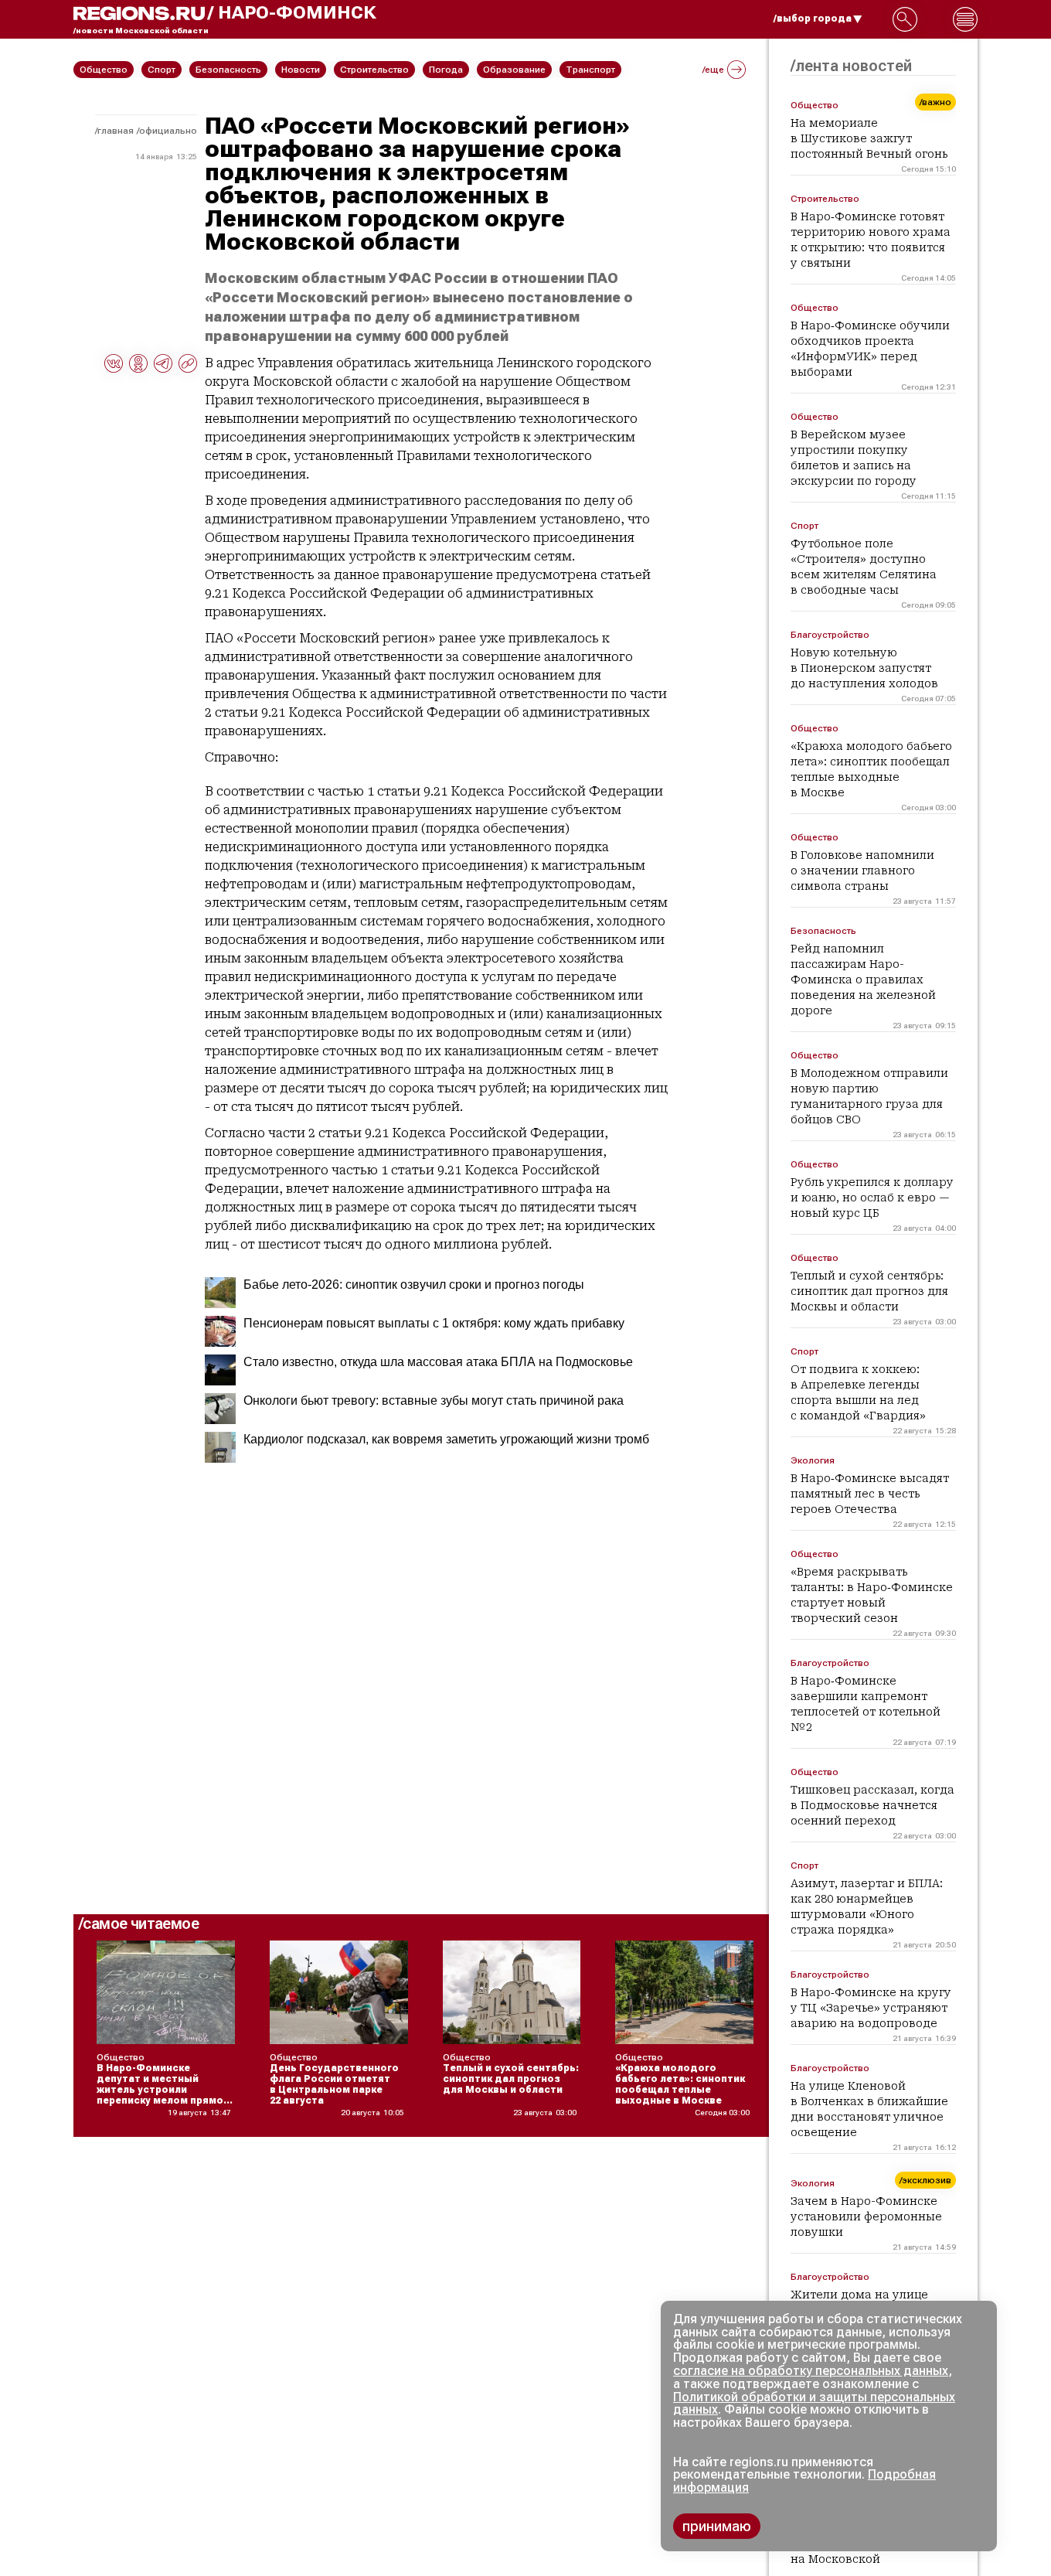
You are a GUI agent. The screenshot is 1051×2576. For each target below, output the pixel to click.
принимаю (717, 2526)
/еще (713, 70)
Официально (168, 131)
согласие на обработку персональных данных (811, 2371)
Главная (116, 131)
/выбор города (813, 19)
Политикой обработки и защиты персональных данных (814, 2404)
